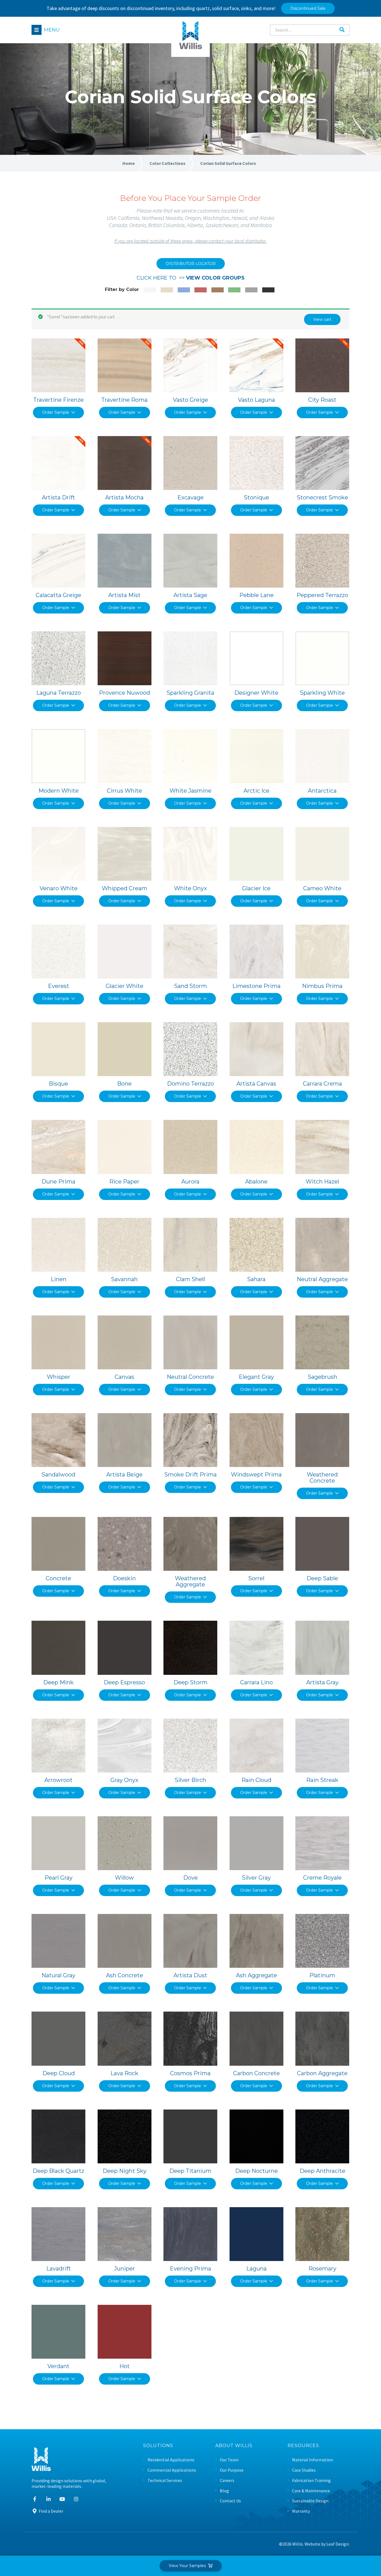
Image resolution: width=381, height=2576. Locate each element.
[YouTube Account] (62, 2499)
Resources (303, 2446)
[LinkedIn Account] (49, 2499)
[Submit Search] (342, 30)
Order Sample (56, 412)
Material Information (313, 2460)
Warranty (301, 2511)
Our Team (229, 2460)
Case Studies (304, 2470)
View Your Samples (188, 2566)
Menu (52, 30)
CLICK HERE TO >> (191, 278)
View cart (322, 319)
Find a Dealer (51, 2511)
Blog (224, 2491)
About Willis (234, 2446)
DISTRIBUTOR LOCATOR (191, 264)
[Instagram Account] (76, 2499)
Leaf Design (337, 2544)
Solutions (158, 2446)
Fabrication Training (311, 2480)
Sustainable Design (310, 2501)
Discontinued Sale (308, 8)
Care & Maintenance (311, 2491)
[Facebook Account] (35, 2499)
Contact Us (230, 2501)
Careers (227, 2480)
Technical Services (165, 2480)
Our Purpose (232, 2470)
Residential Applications (171, 2460)
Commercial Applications (172, 2470)
